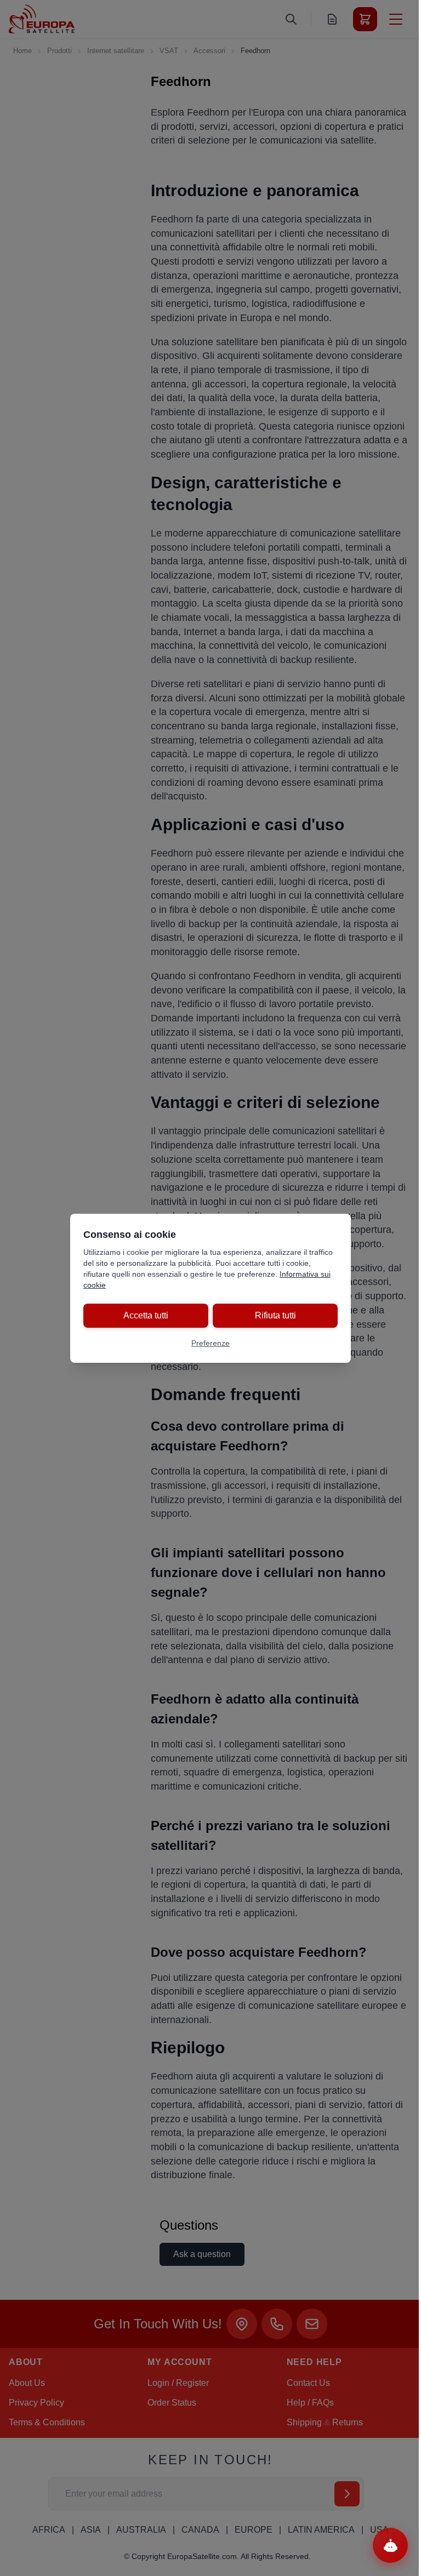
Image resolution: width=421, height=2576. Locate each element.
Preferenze (210, 1343)
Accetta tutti (146, 1315)
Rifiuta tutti (275, 1315)
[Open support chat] (390, 2545)
